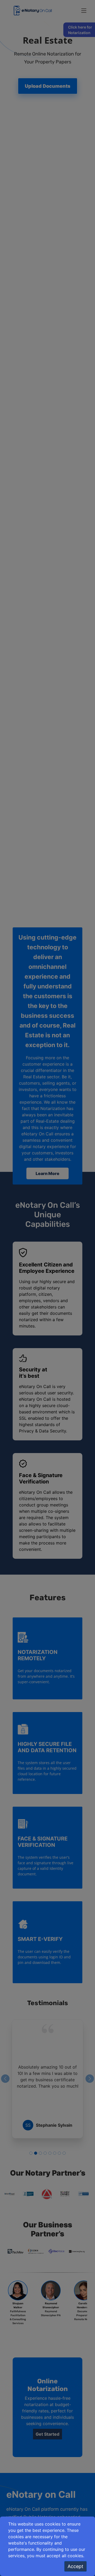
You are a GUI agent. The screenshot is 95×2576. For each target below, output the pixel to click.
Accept (75, 2566)
